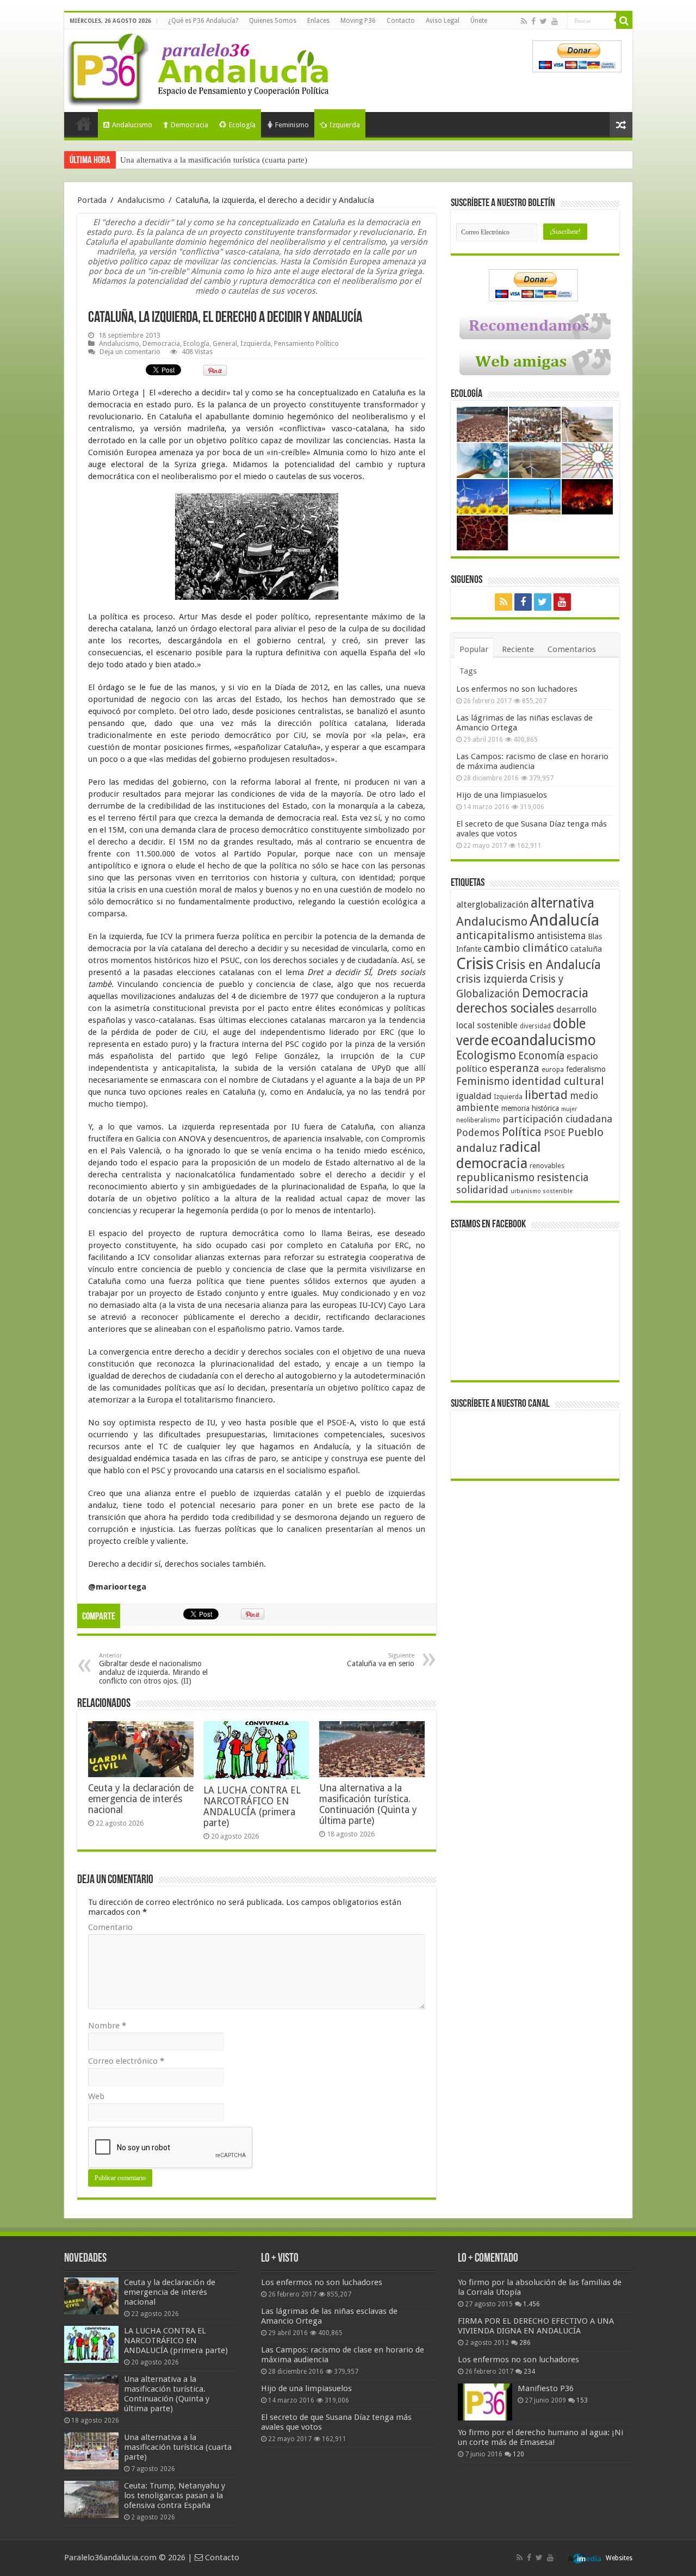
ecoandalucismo (543, 1040)
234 (529, 2372)
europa (553, 1070)
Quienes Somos (273, 21)
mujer (569, 1109)
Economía (541, 1056)
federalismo (586, 1069)
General (225, 343)
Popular (474, 649)
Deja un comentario (130, 352)
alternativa (563, 903)
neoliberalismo (478, 1120)
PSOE (555, 1133)
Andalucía (564, 920)
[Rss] (524, 21)
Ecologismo (486, 1055)
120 (518, 2454)
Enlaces (318, 21)
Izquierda (345, 125)
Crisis (475, 964)
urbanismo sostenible (542, 1191)
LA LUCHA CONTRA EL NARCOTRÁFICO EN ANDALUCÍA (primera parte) (252, 1807)
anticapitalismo (495, 936)
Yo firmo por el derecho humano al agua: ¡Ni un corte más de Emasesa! (540, 2437)
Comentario (110, 1927)
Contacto (401, 21)
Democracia (189, 125)
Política (522, 1132)
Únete (479, 21)
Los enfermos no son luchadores (517, 689)
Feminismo (292, 125)
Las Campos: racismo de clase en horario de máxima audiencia (532, 761)
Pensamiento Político (306, 343)
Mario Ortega (114, 393)
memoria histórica (530, 1108)
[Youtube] (555, 21)
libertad (546, 1095)
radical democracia (499, 1155)
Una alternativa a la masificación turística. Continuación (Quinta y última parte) (368, 1804)
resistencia (563, 1178)
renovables (547, 1166)
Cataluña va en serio (381, 1660)
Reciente (518, 649)
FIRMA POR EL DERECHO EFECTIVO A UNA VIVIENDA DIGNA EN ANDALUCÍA (536, 2326)
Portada (84, 123)
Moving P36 (358, 21)
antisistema (561, 936)
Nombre (107, 2026)
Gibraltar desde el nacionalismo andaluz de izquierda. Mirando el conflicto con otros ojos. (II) (153, 1669)
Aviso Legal (443, 21)
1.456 (532, 2304)
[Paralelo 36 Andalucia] (200, 67)
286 (525, 2343)
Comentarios (572, 649)
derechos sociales (505, 1008)
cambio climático (526, 948)
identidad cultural (558, 1081)
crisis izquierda (492, 979)
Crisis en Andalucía (548, 965)
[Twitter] (543, 21)
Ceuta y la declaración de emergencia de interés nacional (141, 1799)
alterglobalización (492, 904)
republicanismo (495, 1178)
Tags (468, 671)
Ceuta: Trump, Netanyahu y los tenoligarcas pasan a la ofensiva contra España (253, 160)
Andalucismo (132, 125)
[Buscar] (624, 21)
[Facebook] (533, 21)
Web (96, 2096)
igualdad (474, 1096)
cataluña (586, 949)
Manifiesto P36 (546, 2388)
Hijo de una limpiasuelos (502, 795)
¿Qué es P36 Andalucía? (203, 21)
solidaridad (482, 1190)
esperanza (514, 1068)
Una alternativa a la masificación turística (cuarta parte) (178, 2447)
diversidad (535, 1026)
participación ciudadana (557, 1119)
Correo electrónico (126, 2061)
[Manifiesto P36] (485, 2402)
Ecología (242, 125)
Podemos (478, 1132)
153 (582, 2400)
